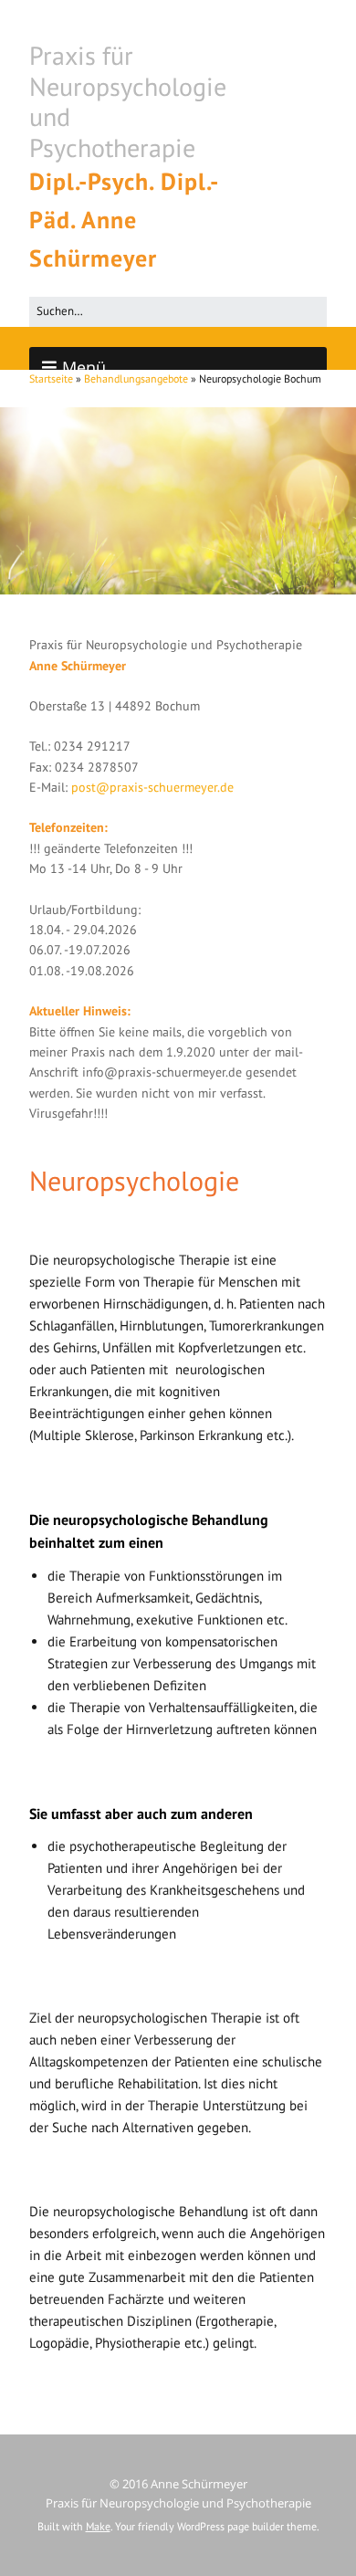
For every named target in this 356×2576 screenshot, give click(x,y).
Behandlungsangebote (136, 379)
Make (98, 2526)
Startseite (51, 379)
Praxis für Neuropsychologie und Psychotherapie (128, 101)
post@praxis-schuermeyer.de (152, 787)
